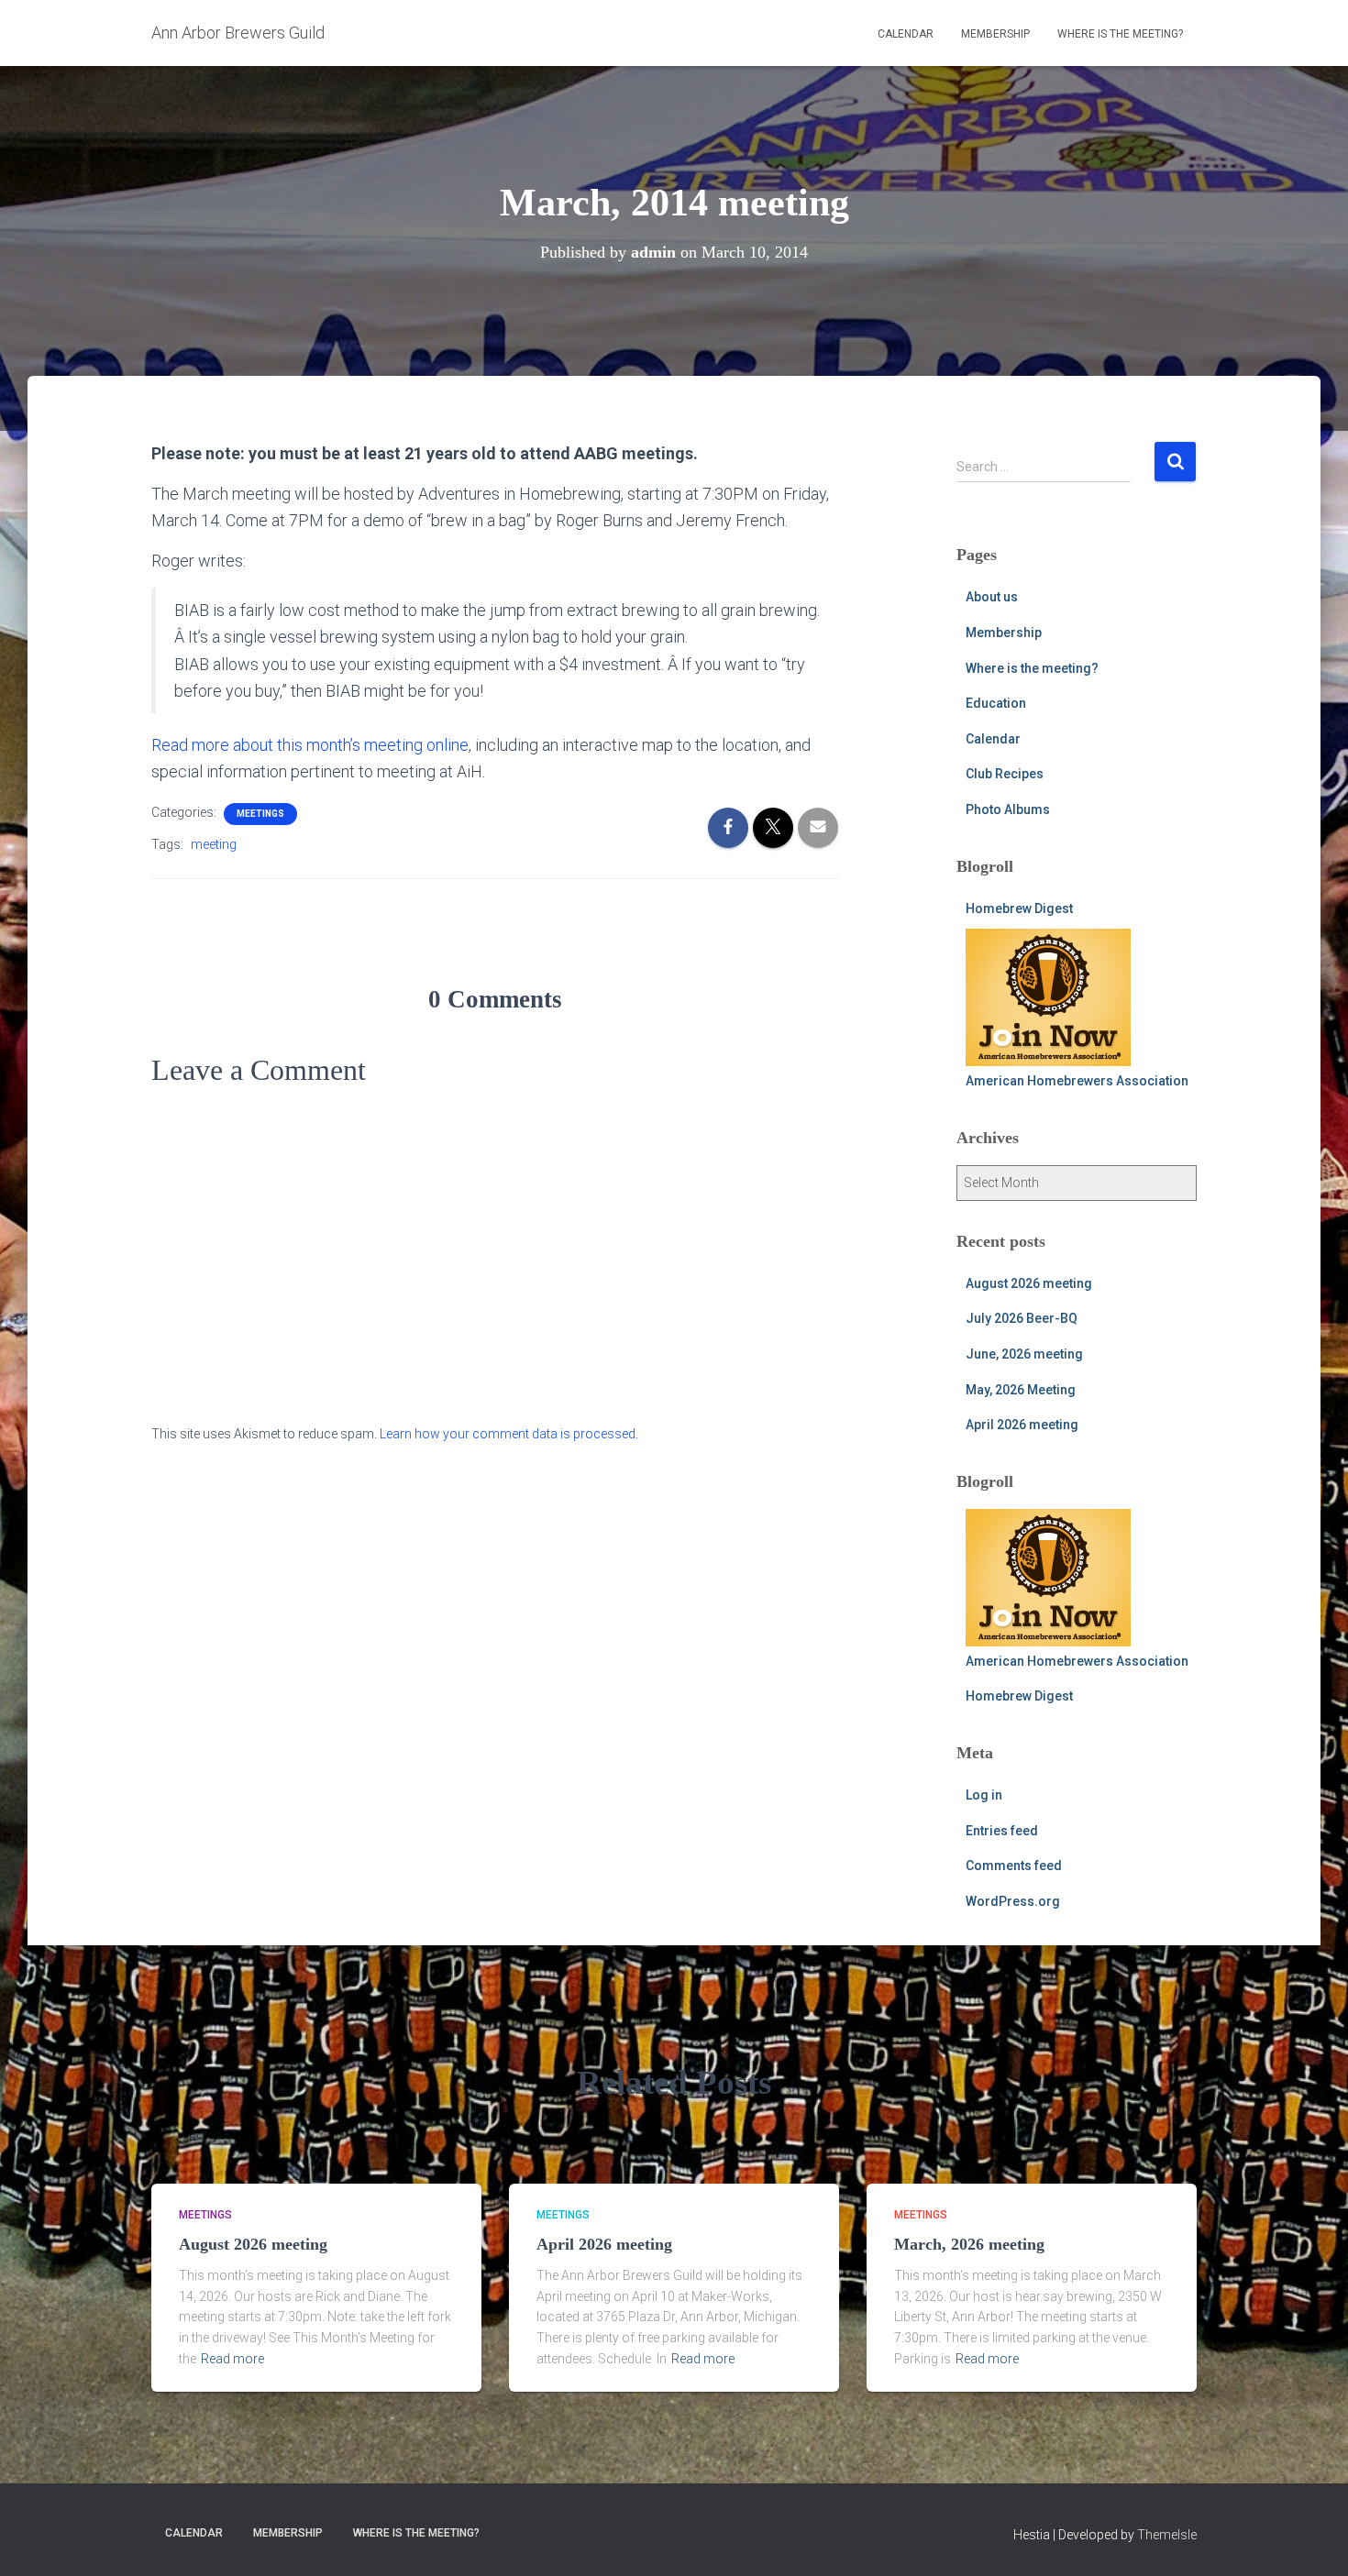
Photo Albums (1008, 809)
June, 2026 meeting (1024, 1354)
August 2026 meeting (1029, 1283)
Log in (984, 1795)
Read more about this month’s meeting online (310, 745)
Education (996, 703)
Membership (995, 34)
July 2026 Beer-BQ (1022, 1318)
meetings (260, 814)
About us (992, 597)
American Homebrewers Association (1077, 1081)
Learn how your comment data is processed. (509, 1434)
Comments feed (1014, 1866)
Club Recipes (1005, 774)
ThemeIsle (1167, 2535)
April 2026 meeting (1022, 1425)
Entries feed (1002, 1831)
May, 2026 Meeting (1021, 1390)
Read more (232, 2359)
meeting (214, 844)
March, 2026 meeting (969, 2244)
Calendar (906, 34)
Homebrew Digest (1019, 908)
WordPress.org (1013, 1901)
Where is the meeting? (1120, 34)
